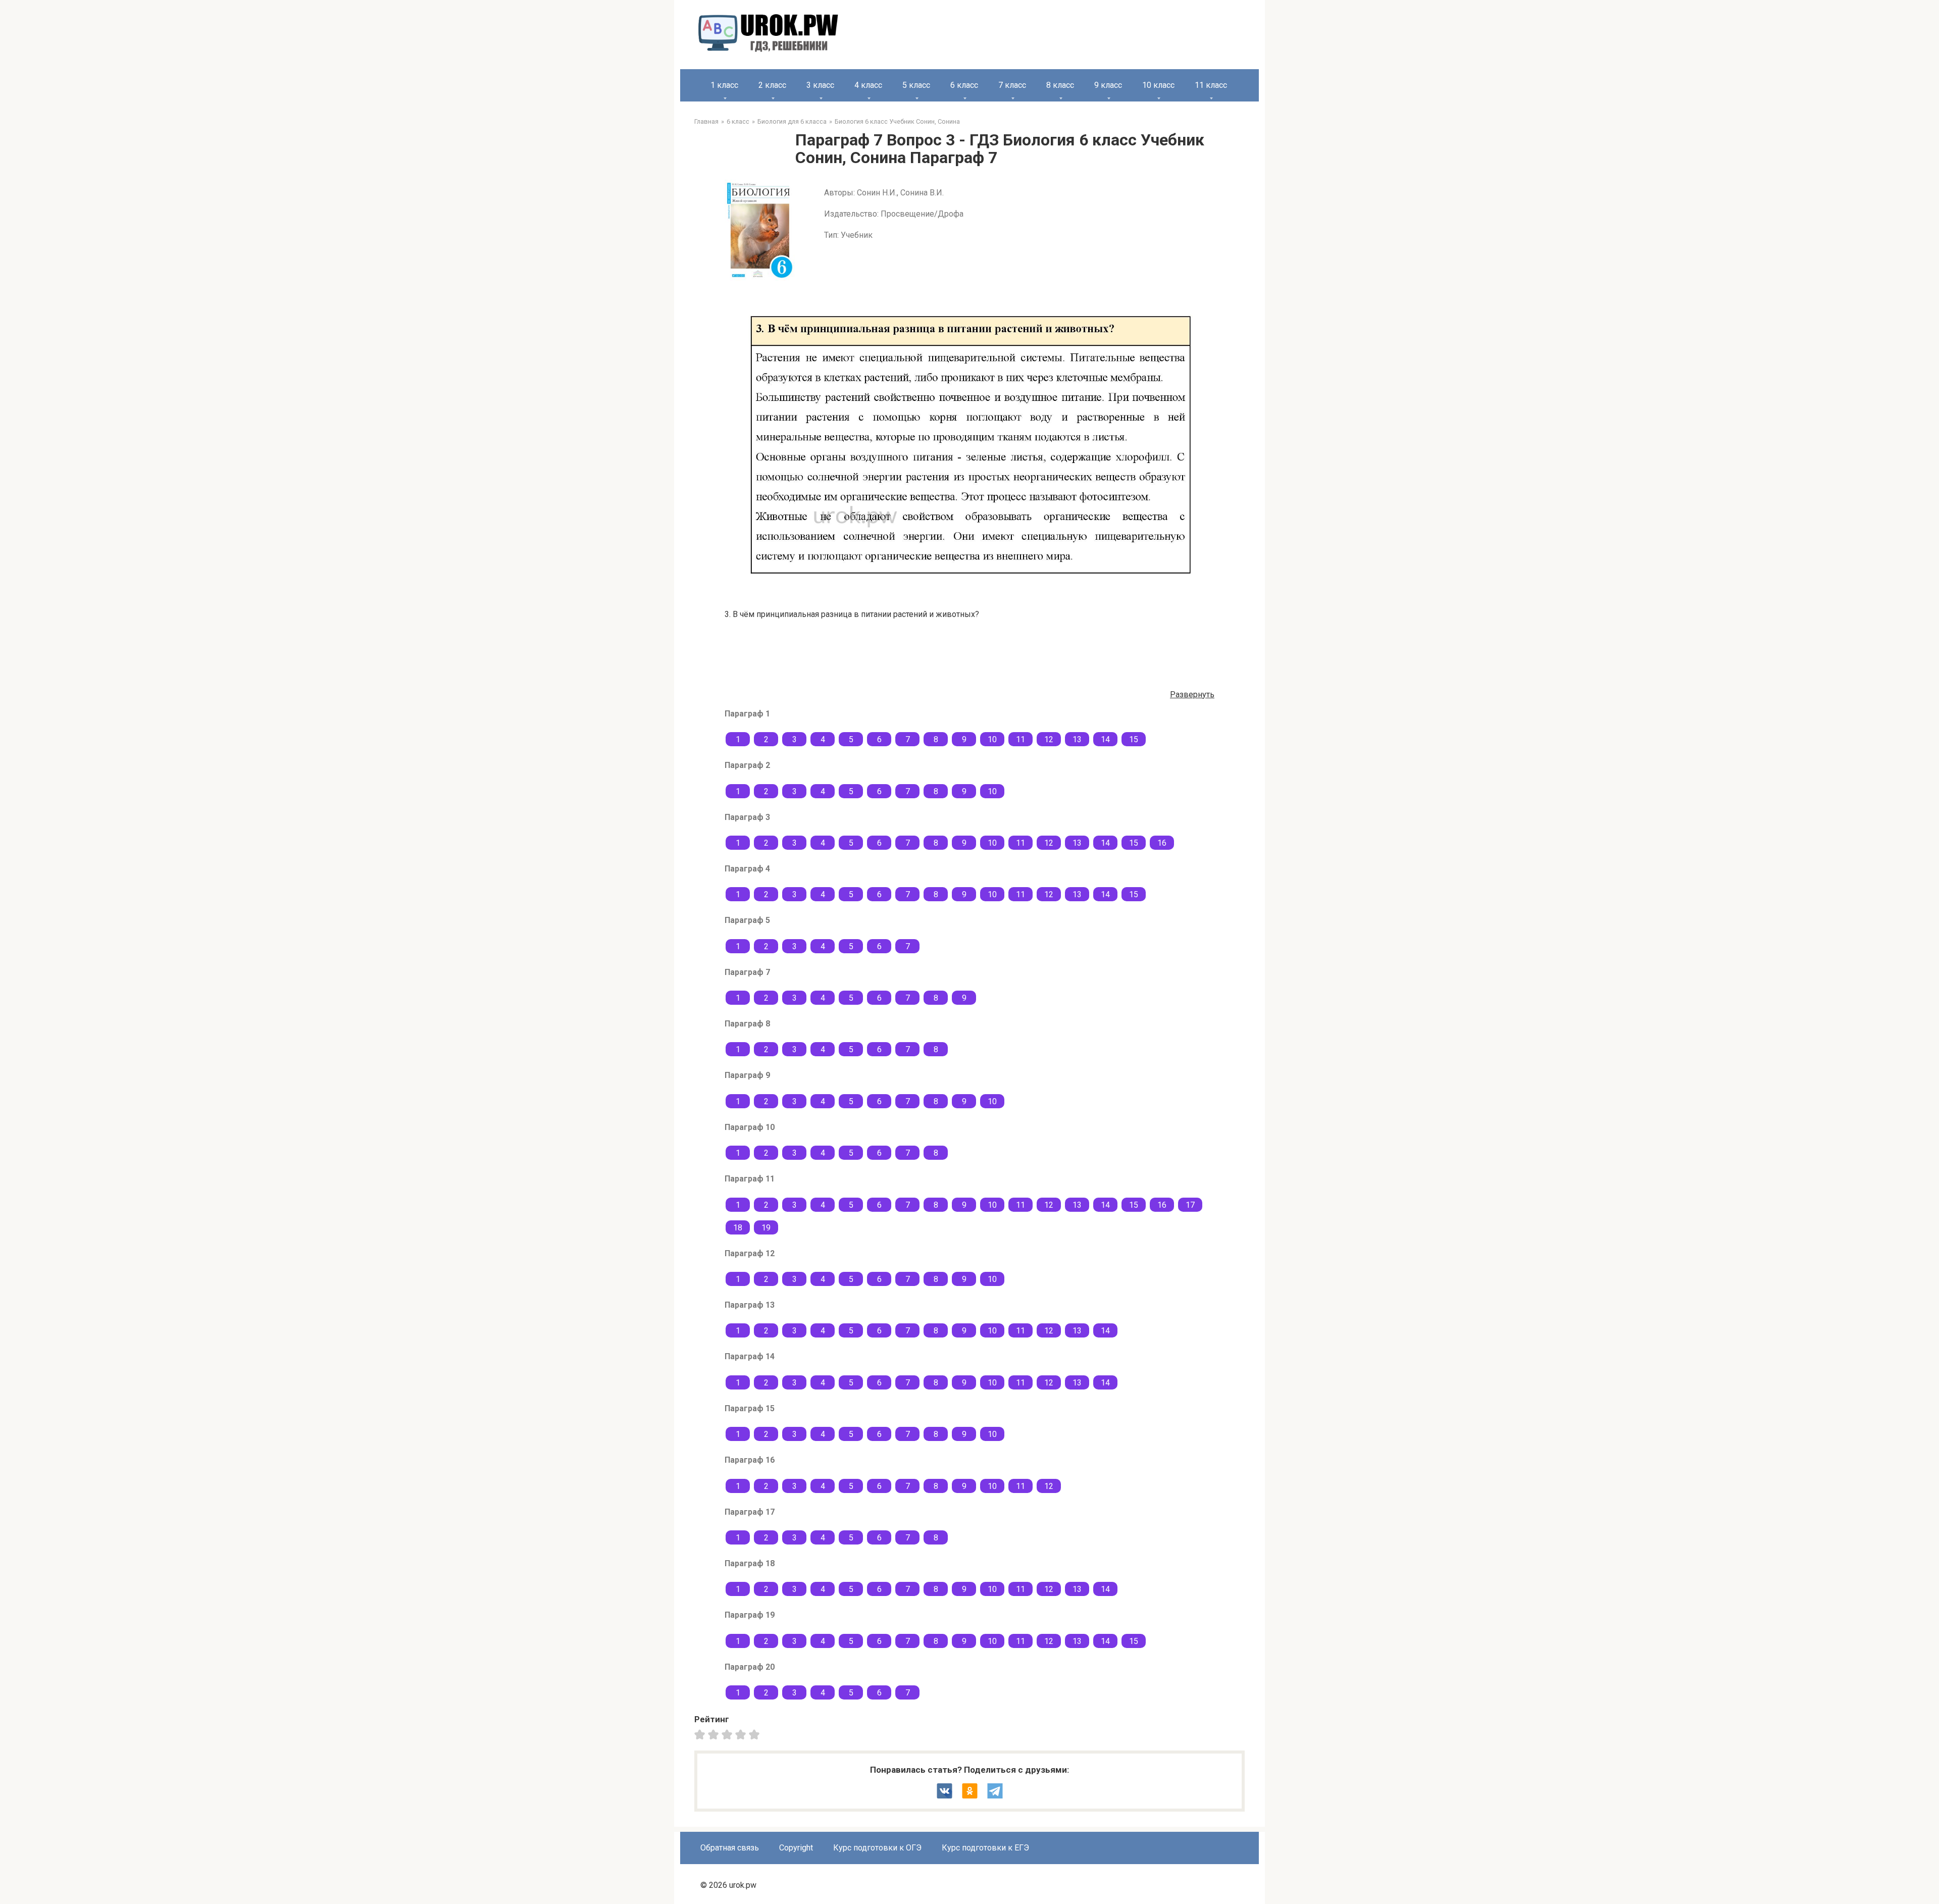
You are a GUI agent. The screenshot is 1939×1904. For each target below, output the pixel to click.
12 (1049, 739)
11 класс (1211, 85)
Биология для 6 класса (792, 121)
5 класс (916, 85)
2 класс (772, 85)
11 (1020, 739)
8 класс (1060, 85)
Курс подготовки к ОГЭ (877, 1848)
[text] (756, 1734)
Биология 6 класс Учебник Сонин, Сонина (897, 121)
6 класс (964, 85)
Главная (706, 121)
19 (766, 1228)
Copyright (796, 1848)
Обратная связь (730, 1848)
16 (1162, 843)
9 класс (1108, 85)
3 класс (820, 85)
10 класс (1158, 85)
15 (1134, 739)
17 (1190, 1205)
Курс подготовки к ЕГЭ (985, 1848)
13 (1077, 739)
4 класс (868, 85)
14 (1105, 739)
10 (992, 739)
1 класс (724, 85)
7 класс (1012, 85)
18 (738, 1228)
